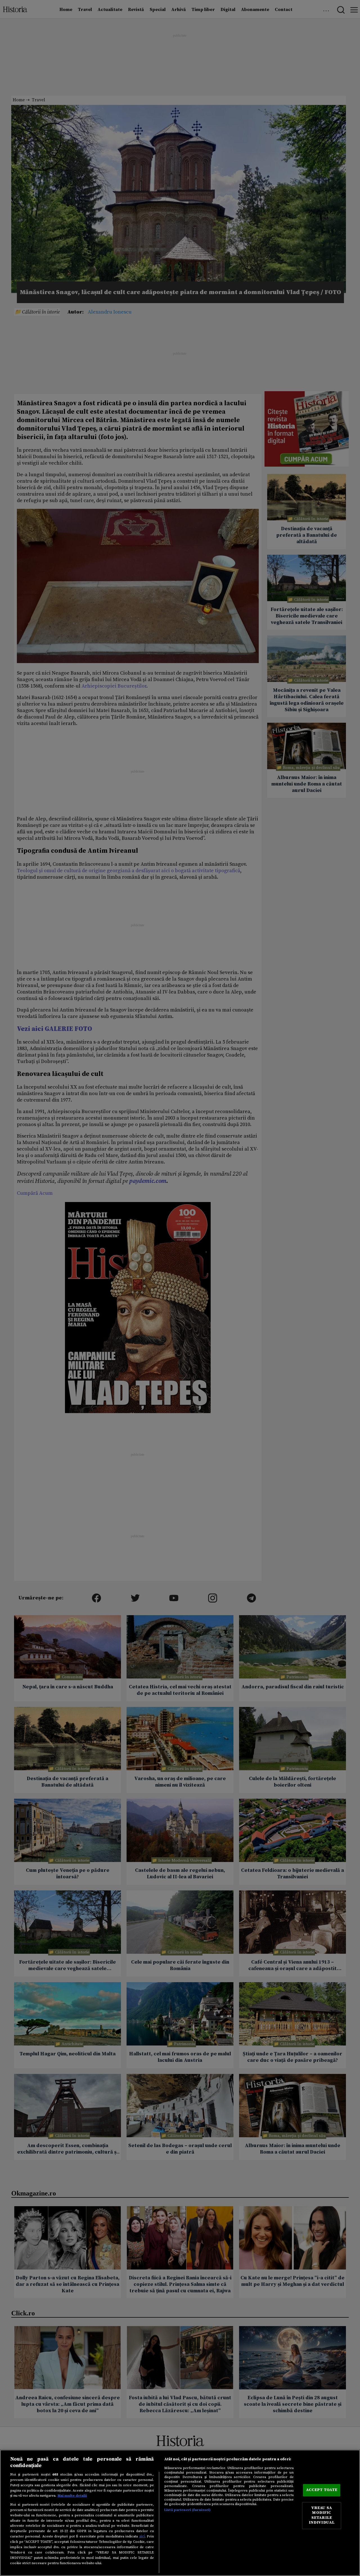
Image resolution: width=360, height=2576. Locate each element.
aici (142, 2536)
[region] (180, 2513)
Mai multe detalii (72, 2496)
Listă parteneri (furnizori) (187, 2510)
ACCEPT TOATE (322, 2490)
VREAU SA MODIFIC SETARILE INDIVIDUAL (322, 2515)
